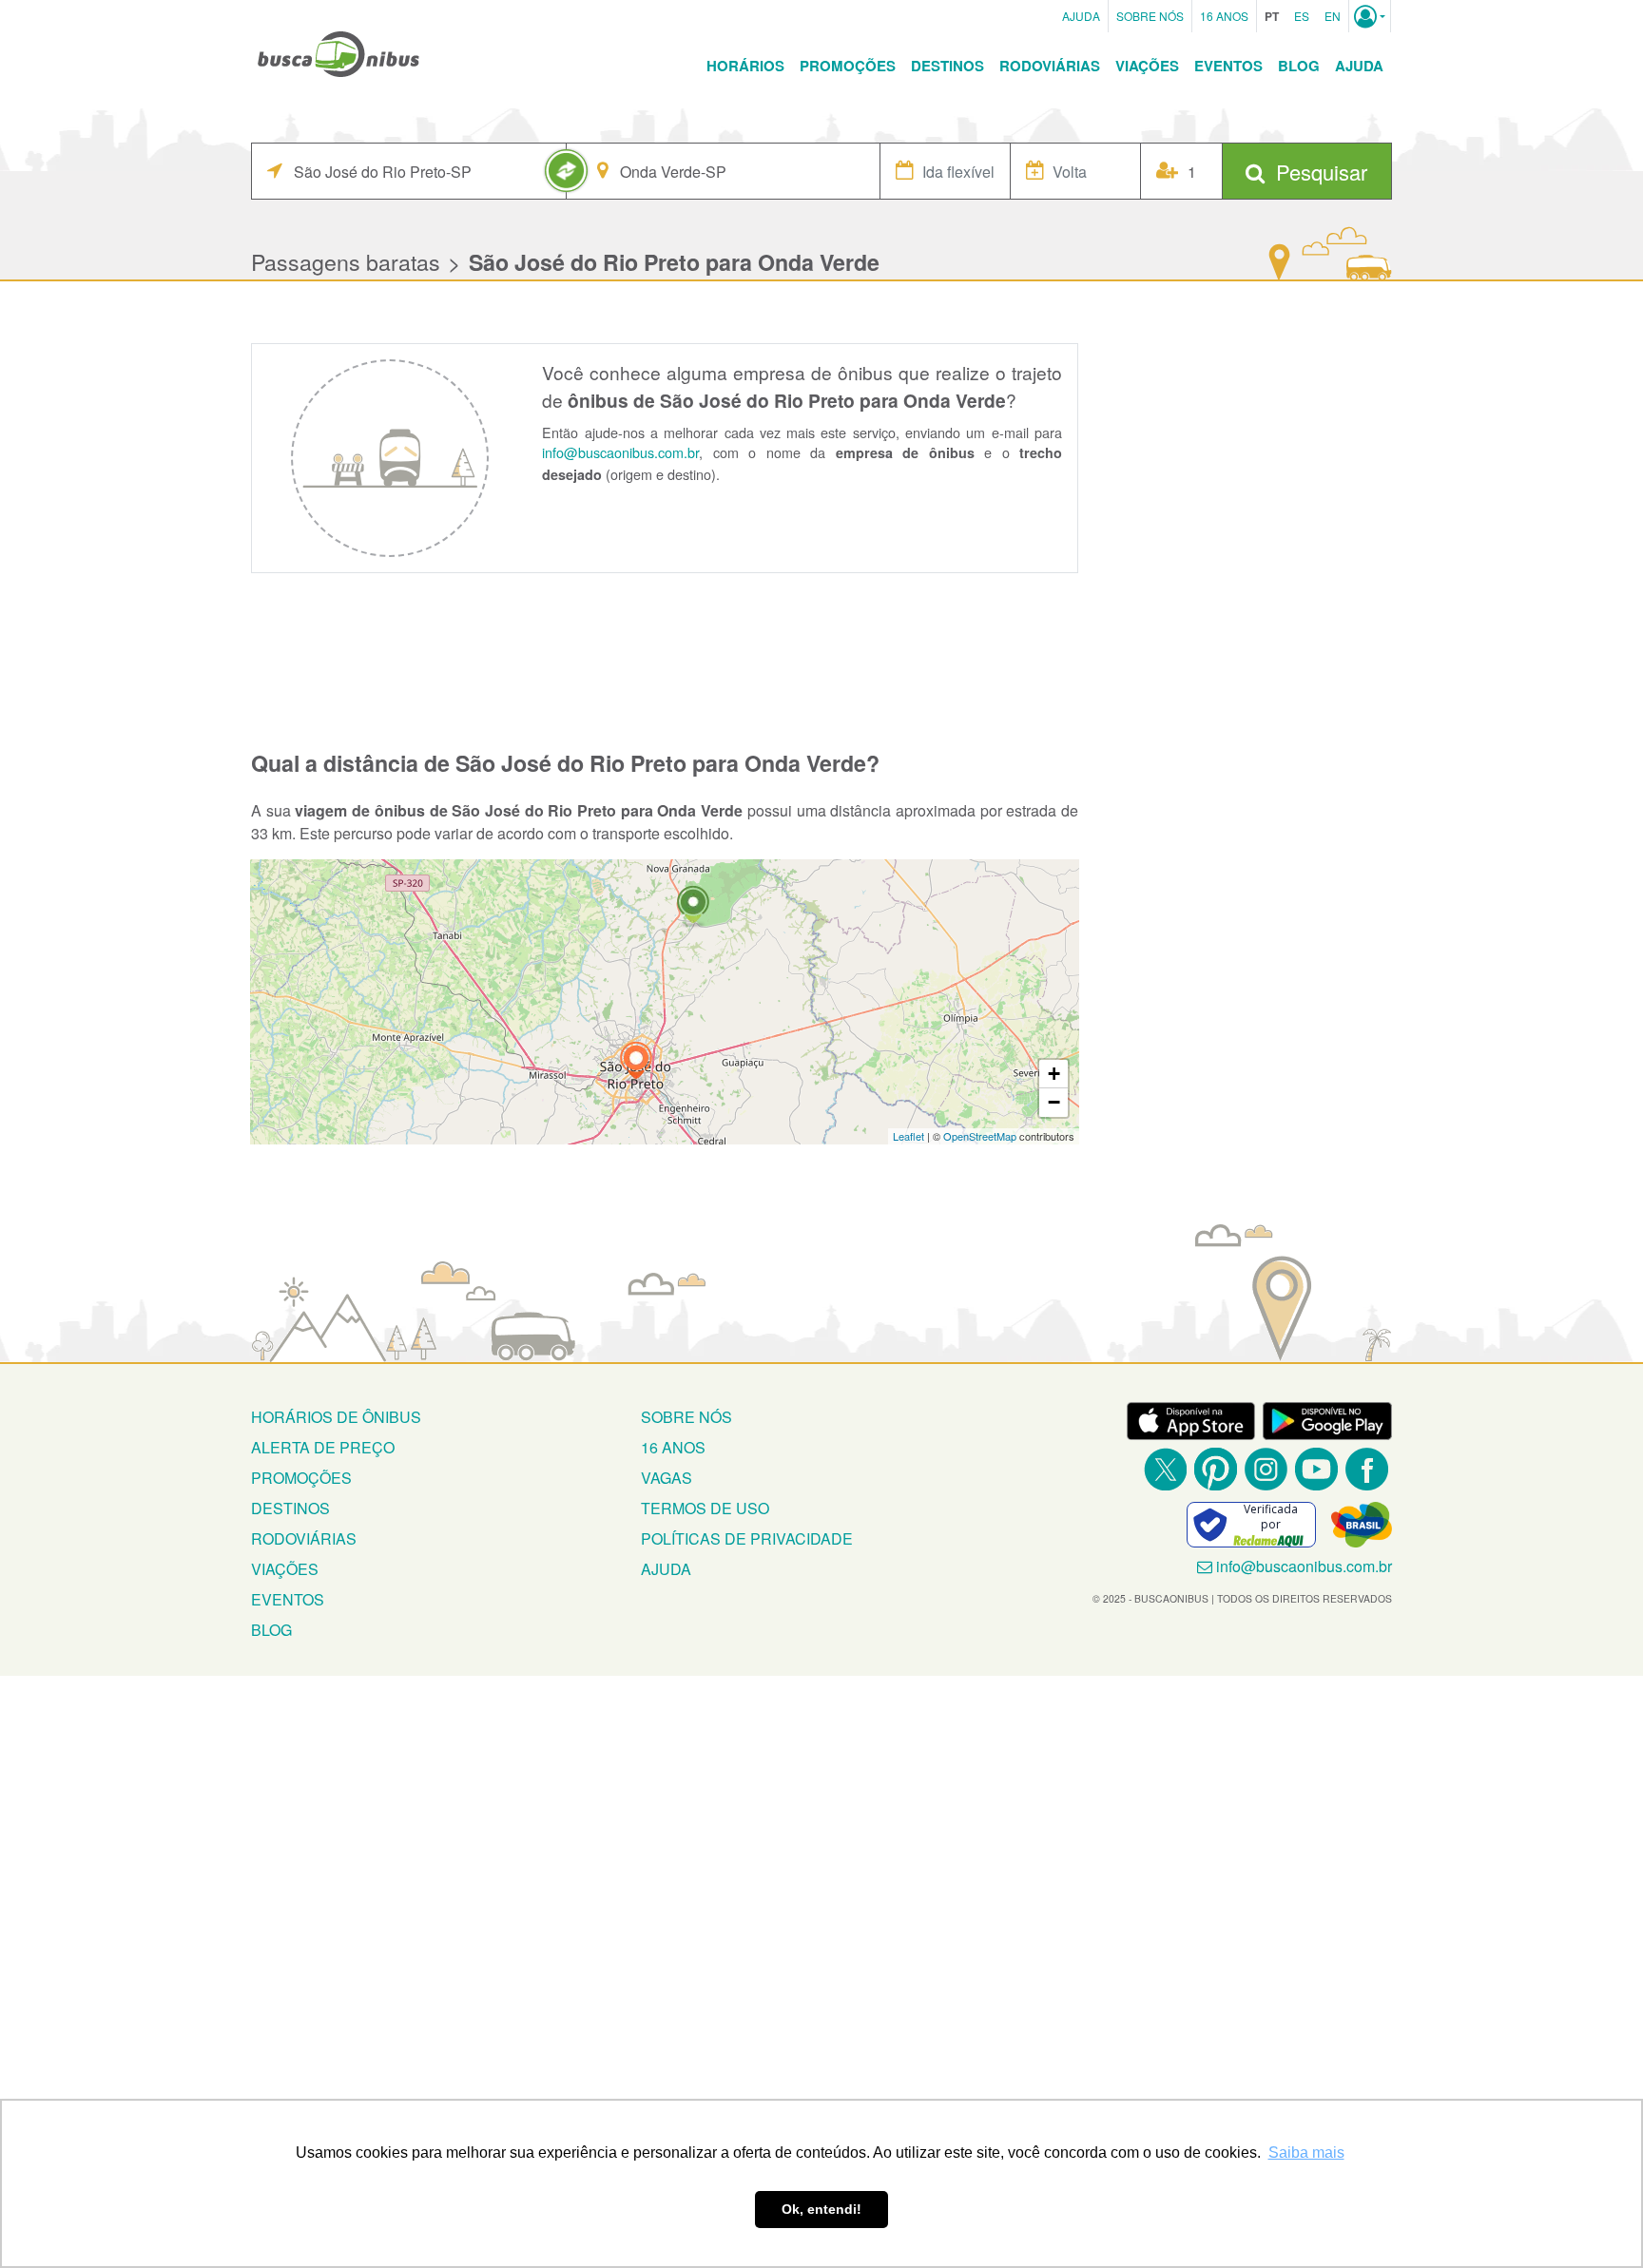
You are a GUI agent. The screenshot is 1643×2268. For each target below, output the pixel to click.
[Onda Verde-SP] (693, 907)
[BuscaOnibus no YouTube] (1316, 1469)
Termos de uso (705, 1508)
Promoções (848, 66)
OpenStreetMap (980, 1136)
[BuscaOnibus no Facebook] (1367, 1469)
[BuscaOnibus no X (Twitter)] (1165, 1469)
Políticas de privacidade (747, 1538)
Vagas (667, 1478)
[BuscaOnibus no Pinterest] (1216, 1469)
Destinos (947, 66)
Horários (745, 66)
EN (1333, 16)
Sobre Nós (1150, 16)
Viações (1147, 66)
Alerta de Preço (323, 1447)
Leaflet (908, 1136)
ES (1302, 16)
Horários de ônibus (336, 1417)
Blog (1299, 66)
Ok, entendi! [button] (821, 2209)
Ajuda (1081, 16)
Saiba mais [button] (1306, 2153)
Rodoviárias (1050, 66)
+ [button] (1054, 1074)
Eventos (1228, 66)
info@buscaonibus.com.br (620, 452)
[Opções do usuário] (1370, 16)
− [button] (1054, 1102)
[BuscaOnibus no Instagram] (1266, 1469)
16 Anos (1224, 16)
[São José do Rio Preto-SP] (636, 1063)
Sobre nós (686, 1417)
